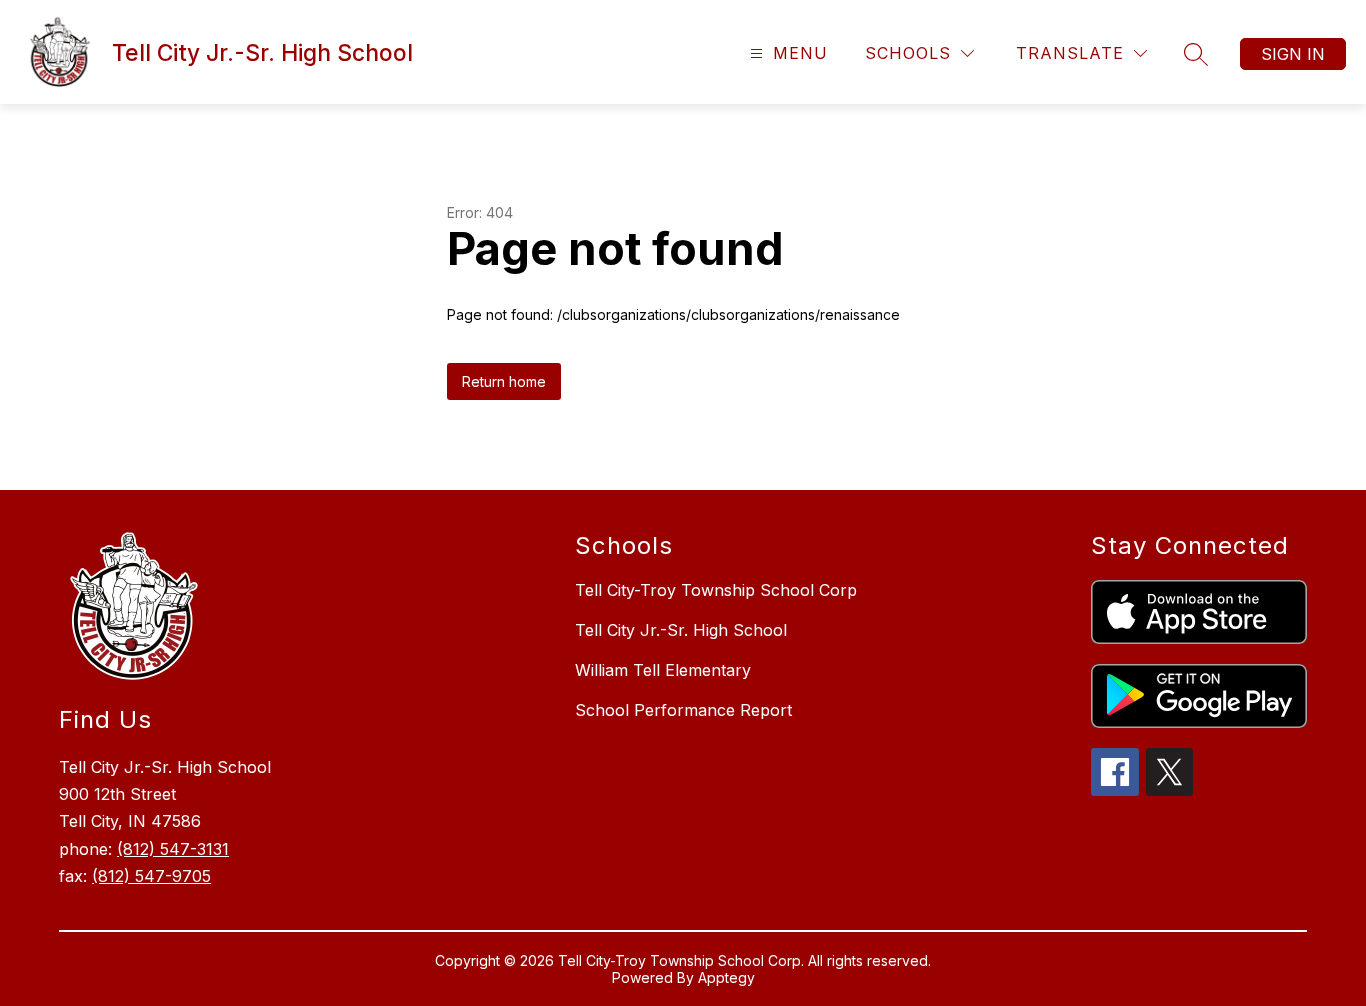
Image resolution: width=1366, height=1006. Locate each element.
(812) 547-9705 (151, 876)
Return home (504, 381)
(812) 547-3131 (173, 849)
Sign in (1293, 54)
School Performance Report (683, 710)
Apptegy (726, 977)
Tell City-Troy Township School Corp (716, 590)
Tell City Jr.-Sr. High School (681, 630)
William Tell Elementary (663, 670)
